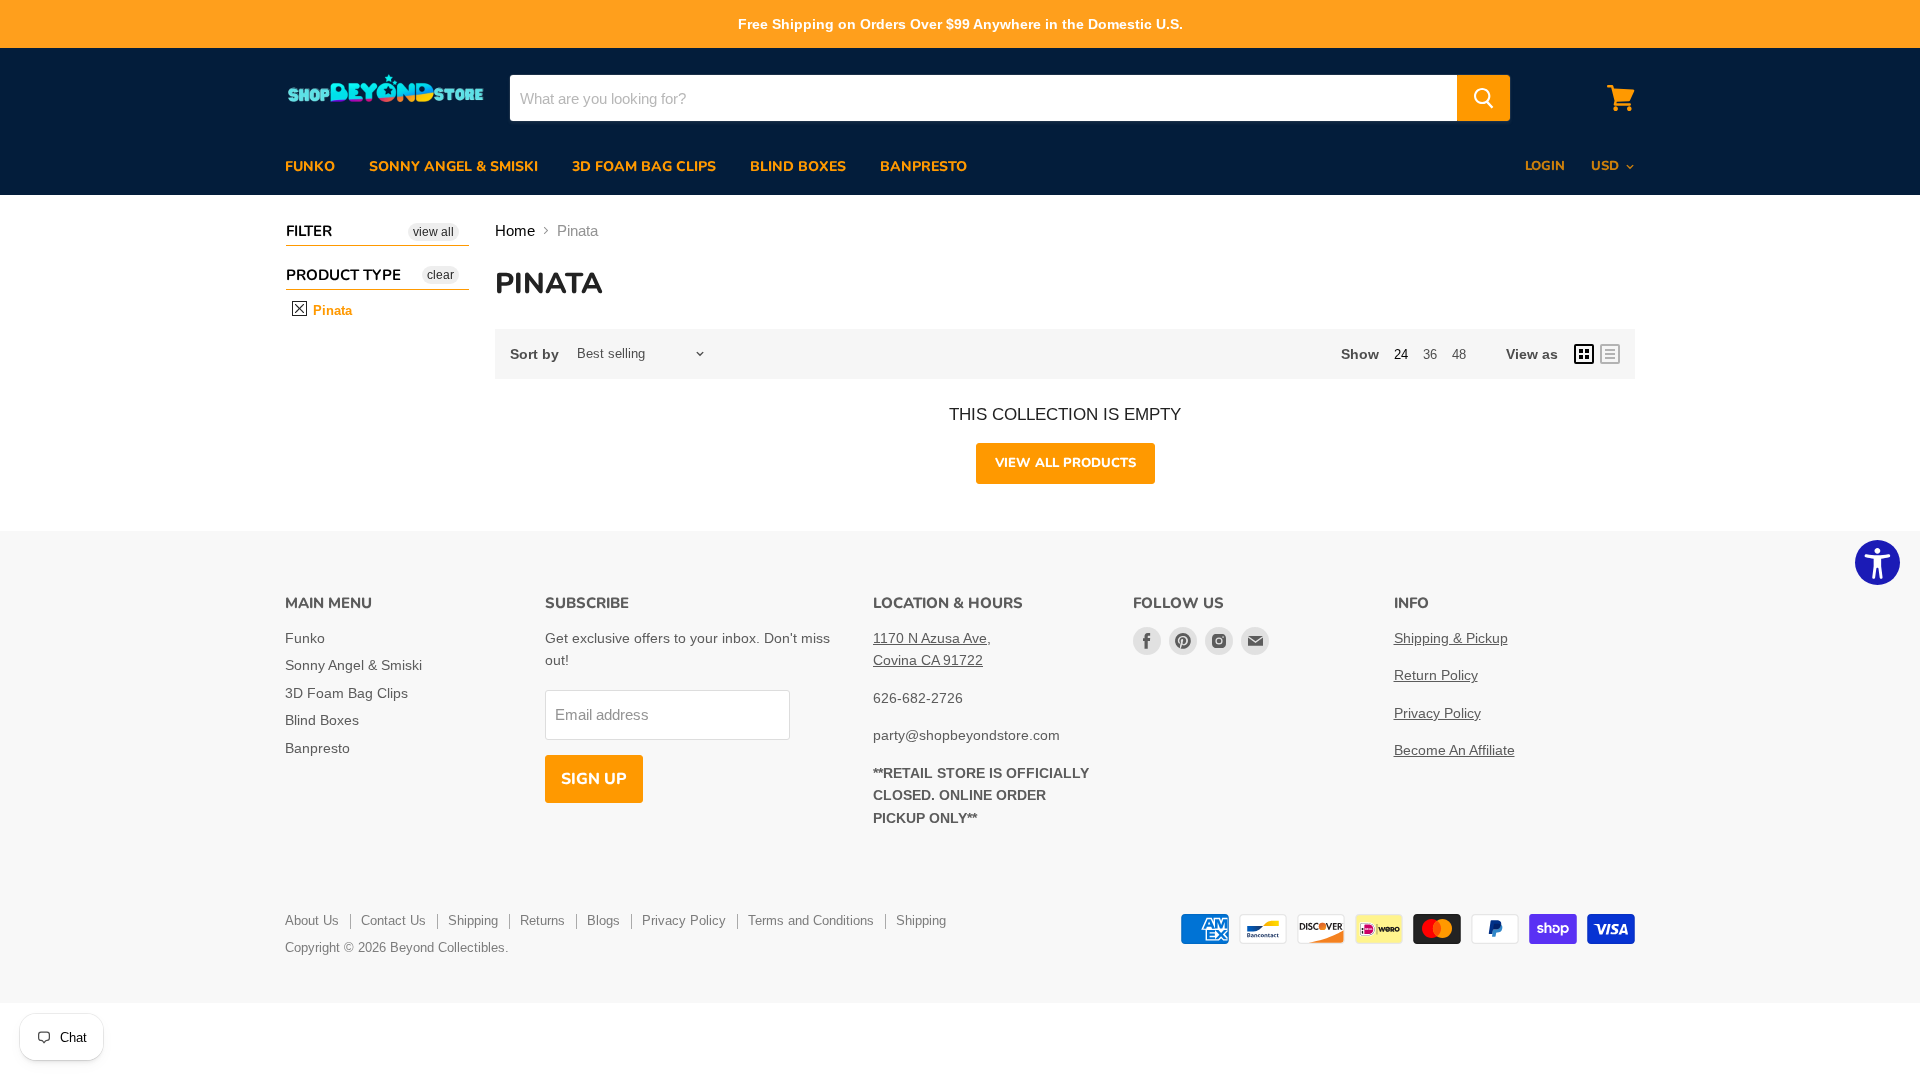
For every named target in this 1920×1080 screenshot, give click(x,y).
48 (1459, 354)
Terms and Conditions (811, 920)
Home (515, 230)
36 (1430, 354)
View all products (1065, 463)
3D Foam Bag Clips (644, 166)
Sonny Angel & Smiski (453, 166)
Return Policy (1436, 675)
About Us (312, 920)
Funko (310, 166)
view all (433, 232)
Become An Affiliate (1454, 750)
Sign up (594, 779)
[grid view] (1584, 354)
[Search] (1483, 98)
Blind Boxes (798, 166)
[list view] (1610, 354)
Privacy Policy (1437, 713)
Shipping (473, 920)
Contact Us (393, 920)
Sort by (534, 354)
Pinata (330, 310)
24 (1401, 354)
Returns (542, 920)
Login (1545, 166)
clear (440, 275)
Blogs (603, 920)
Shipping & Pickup (1451, 638)
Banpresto (923, 166)
